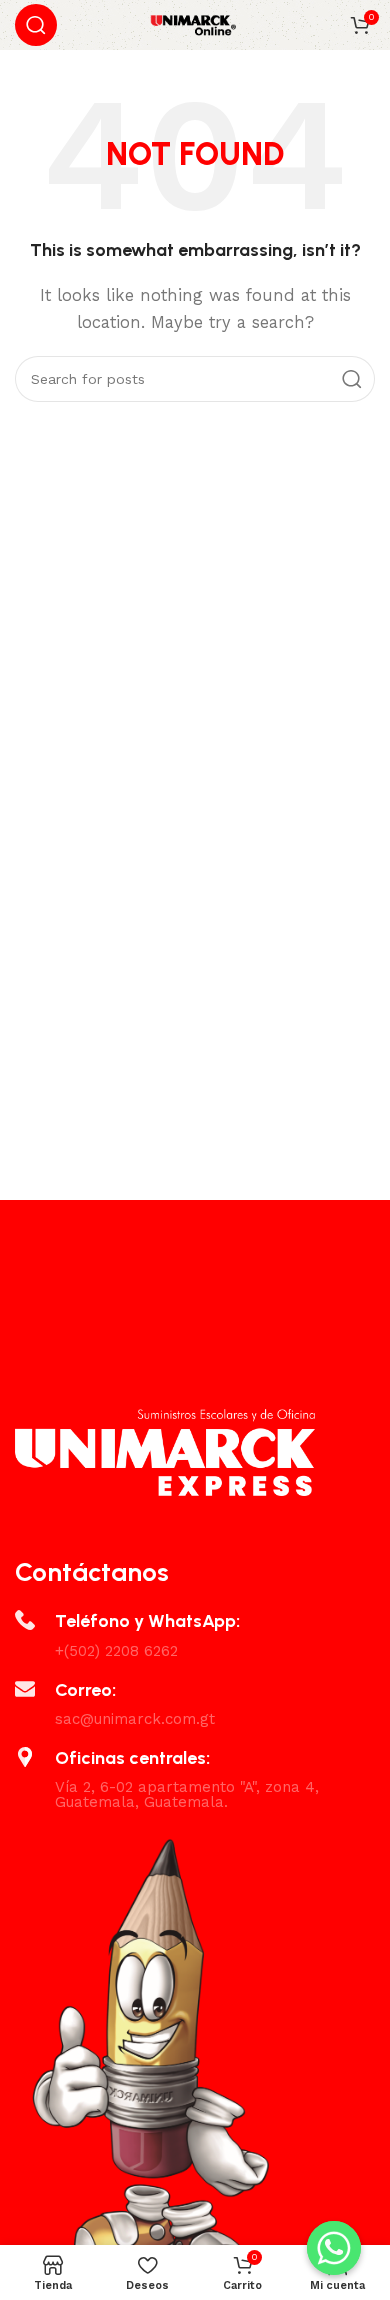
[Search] (36, 25)
